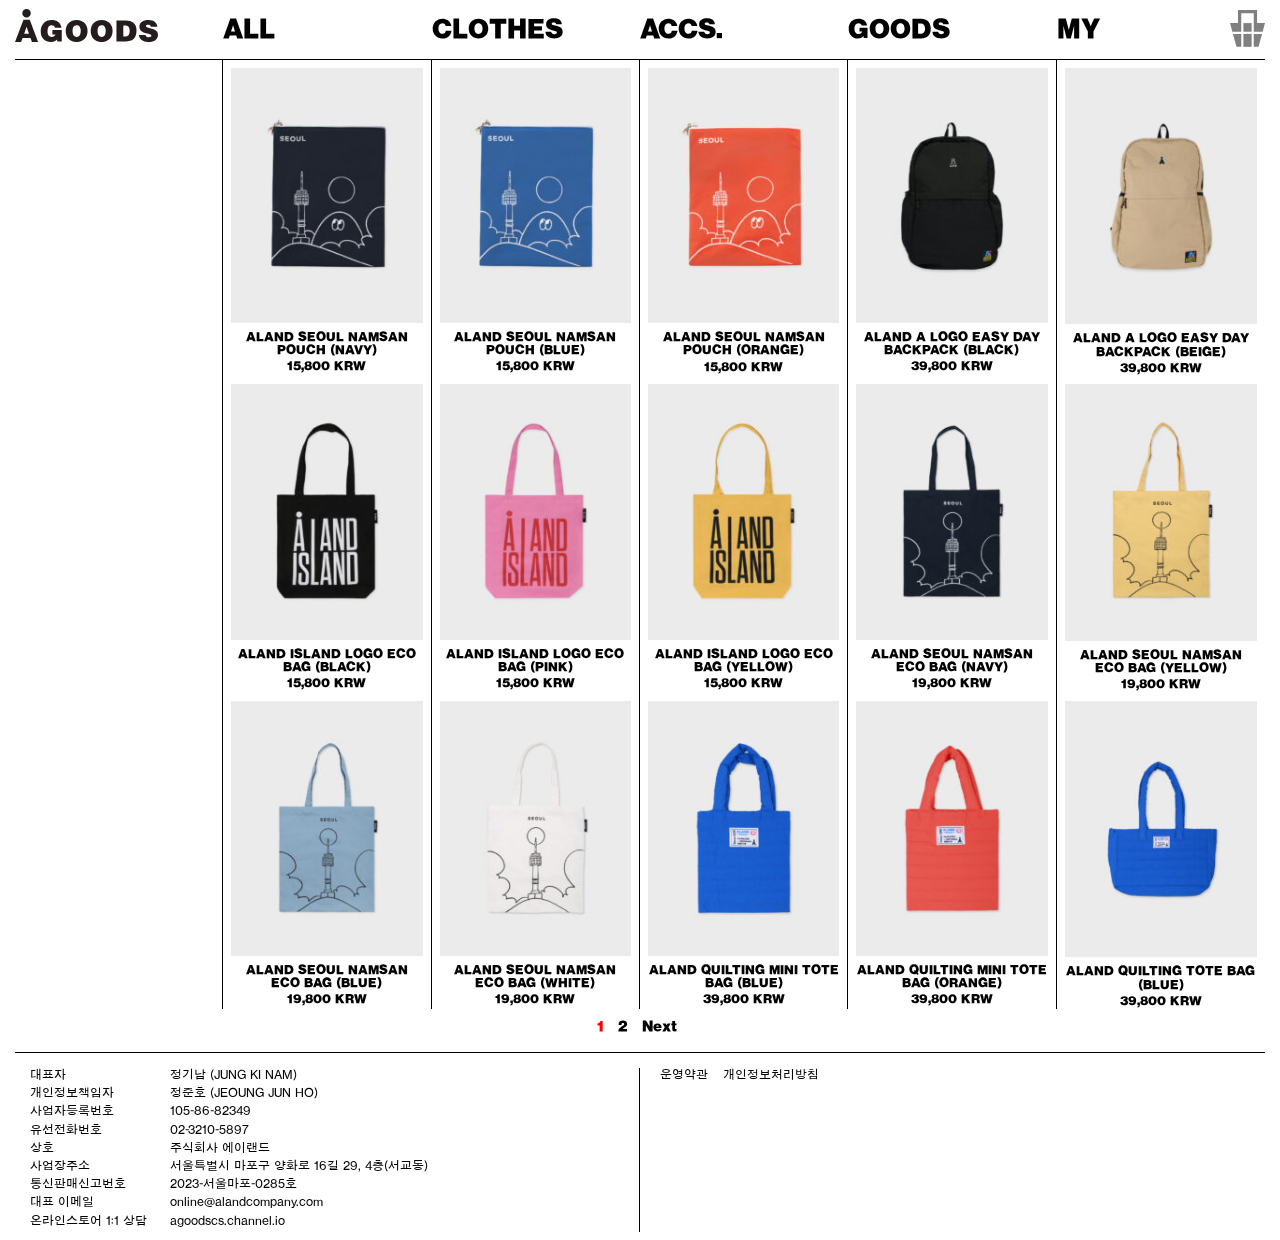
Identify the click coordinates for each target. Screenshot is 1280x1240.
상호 (42, 1147)
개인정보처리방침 (771, 1074)
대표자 (48, 1074)
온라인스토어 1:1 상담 (88, 1220)
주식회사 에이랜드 (220, 1147)
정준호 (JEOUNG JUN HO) (244, 1092)
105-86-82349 (210, 1110)
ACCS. (681, 28)
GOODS (899, 28)
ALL (249, 28)
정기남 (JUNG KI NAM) (233, 1074)
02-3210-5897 (209, 1129)
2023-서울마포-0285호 (233, 1183)
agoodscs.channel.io (227, 1220)
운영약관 (684, 1074)
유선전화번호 (66, 1129)
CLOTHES (497, 28)
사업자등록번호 (72, 1110)
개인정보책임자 (72, 1092)
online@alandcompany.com (246, 1201)
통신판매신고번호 (78, 1183)
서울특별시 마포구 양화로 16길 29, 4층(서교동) (299, 1165)
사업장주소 (60, 1165)
